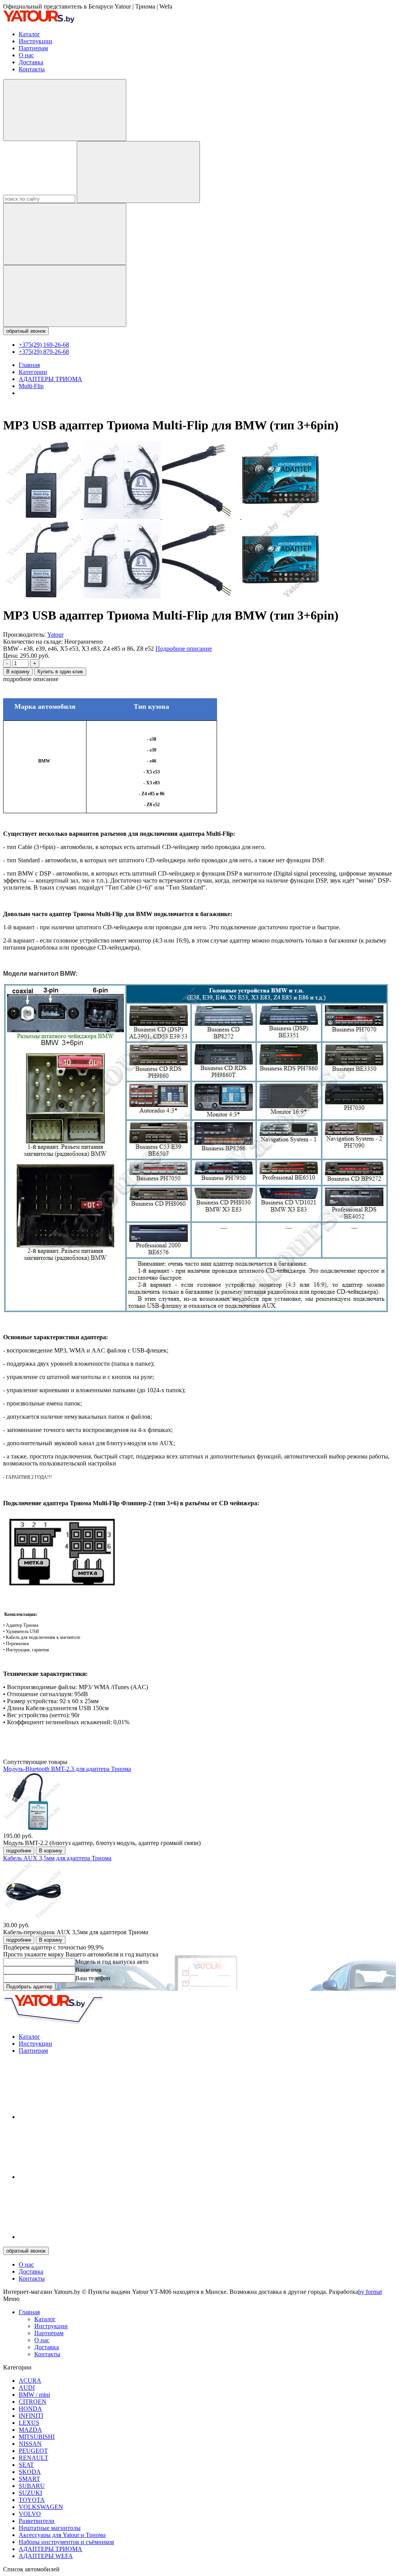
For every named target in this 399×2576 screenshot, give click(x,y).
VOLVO (30, 2514)
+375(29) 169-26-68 (44, 345)
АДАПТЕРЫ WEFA (46, 2556)
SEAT (26, 2465)
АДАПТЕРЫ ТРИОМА (50, 2549)
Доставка (31, 62)
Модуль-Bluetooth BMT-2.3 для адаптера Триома (67, 1769)
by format (370, 2292)
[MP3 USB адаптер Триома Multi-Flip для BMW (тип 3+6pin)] (43, 517)
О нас (26, 55)
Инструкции (35, 41)
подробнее (19, 1851)
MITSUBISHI (37, 2437)
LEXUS (29, 2423)
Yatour (55, 635)
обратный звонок (26, 331)
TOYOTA (32, 2500)
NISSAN (30, 2444)
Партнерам (33, 48)
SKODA (30, 2472)
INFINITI (31, 2416)
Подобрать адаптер (29, 1987)
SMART (29, 2479)
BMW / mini (34, 2395)
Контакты (32, 69)
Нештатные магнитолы (50, 2528)
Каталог (29, 34)
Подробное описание (184, 649)
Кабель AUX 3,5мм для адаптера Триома (57, 1858)
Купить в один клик (60, 672)
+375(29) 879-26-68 (44, 352)
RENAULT (34, 2458)
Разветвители (37, 2521)
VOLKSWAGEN (41, 2507)
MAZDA (30, 2430)
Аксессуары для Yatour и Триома (62, 2535)
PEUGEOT (33, 2451)
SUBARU (32, 2486)
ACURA (30, 2381)
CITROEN (33, 2402)
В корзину (18, 672)
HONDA (30, 2409)
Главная (29, 2312)
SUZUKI (30, 2493)
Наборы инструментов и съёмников (66, 2542)
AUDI (27, 2388)
